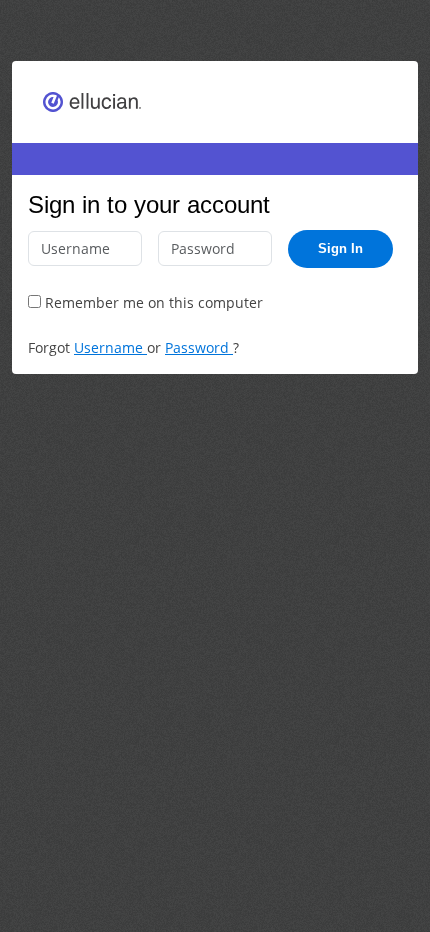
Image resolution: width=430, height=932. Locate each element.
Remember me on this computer (152, 302)
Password (199, 347)
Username (110, 347)
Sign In (340, 248)
